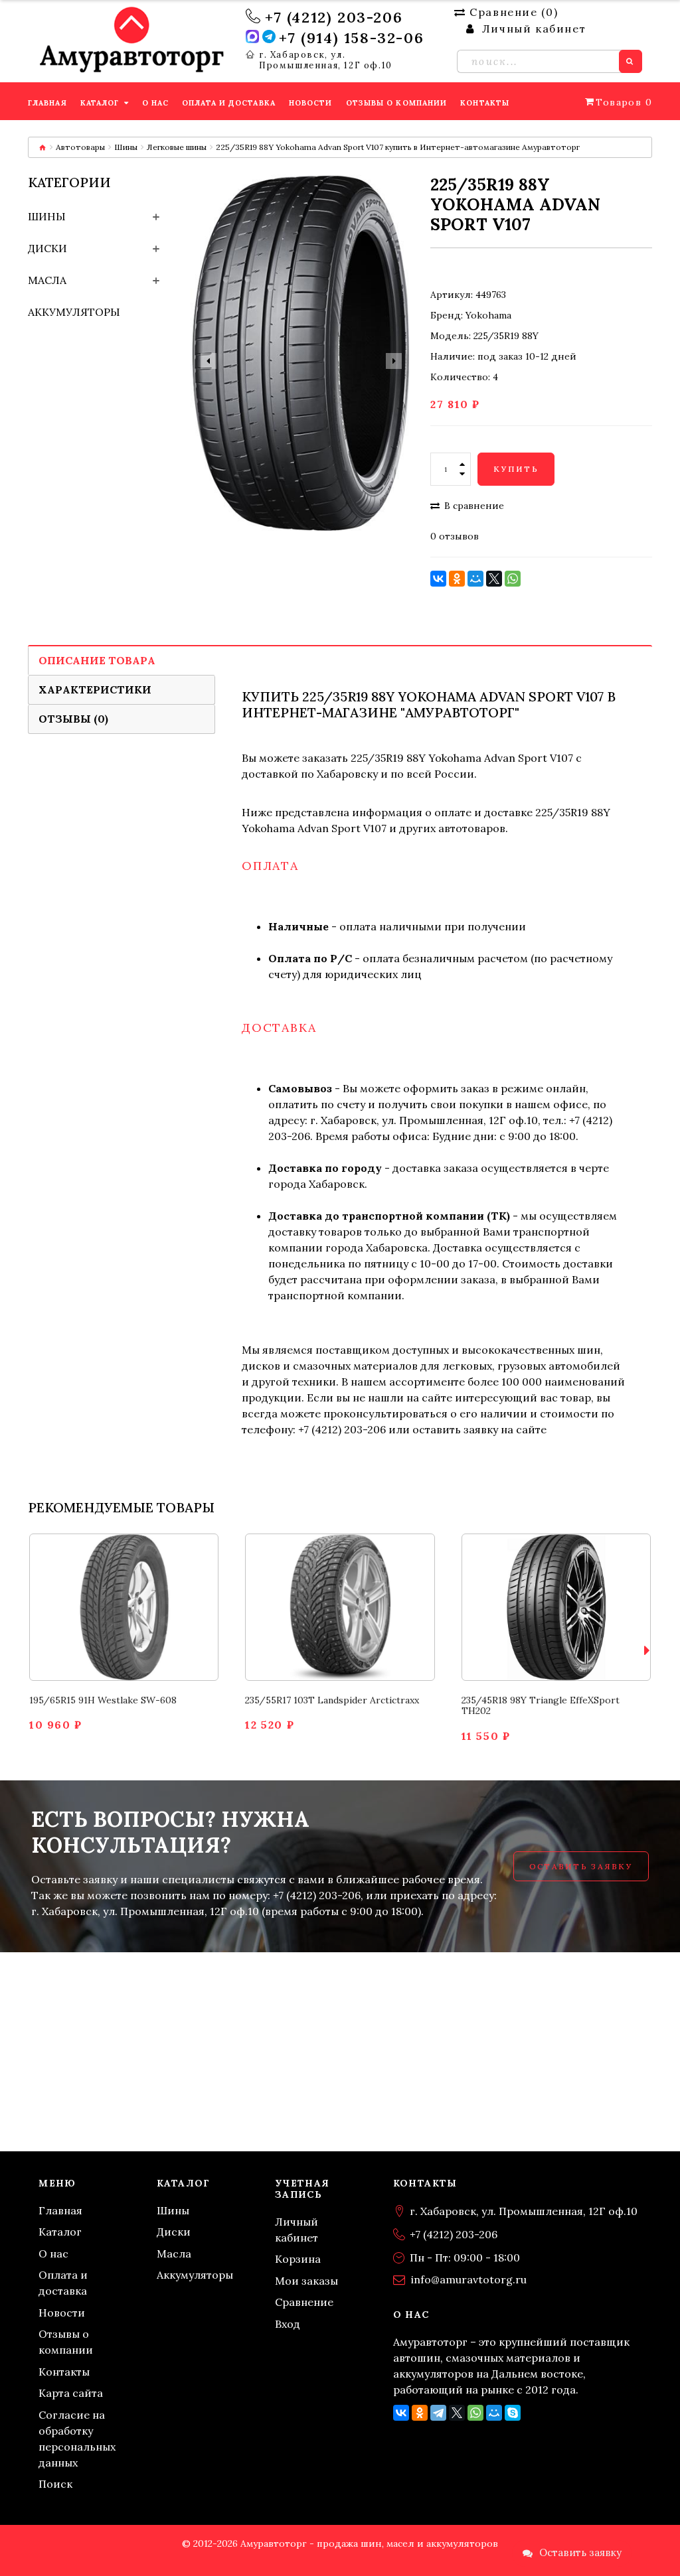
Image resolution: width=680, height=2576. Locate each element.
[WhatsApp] (513, 579)
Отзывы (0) (73, 719)
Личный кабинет (297, 2230)
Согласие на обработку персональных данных (77, 2439)
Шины (126, 147)
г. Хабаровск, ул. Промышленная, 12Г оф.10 (326, 60)
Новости (62, 2313)
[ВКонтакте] (438, 579)
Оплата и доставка (63, 2283)
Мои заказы (306, 2281)
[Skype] (513, 2413)
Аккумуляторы (74, 312)
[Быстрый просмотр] (140, 1630)
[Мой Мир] (475, 579)
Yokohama (488, 315)
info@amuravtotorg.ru (469, 2279)
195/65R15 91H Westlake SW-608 (103, 1700)
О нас (53, 2254)
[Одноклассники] (457, 579)
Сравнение (304, 2302)
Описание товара (97, 660)
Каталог (60, 2232)
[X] (494, 579)
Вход (288, 2324)
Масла (47, 280)
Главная (60, 2210)
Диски (47, 248)
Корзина (298, 2259)
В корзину (124, 1584)
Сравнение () (514, 12)
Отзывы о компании (66, 2342)
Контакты (64, 2372)
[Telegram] (438, 2413)
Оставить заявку (581, 1866)
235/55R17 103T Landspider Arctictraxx (332, 1700)
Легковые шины (177, 147)
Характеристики (95, 689)
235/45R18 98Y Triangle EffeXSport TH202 (541, 1706)
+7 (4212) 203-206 (334, 17)
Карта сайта (71, 2393)
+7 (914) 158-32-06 (351, 38)
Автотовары (80, 147)
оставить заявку (455, 1429)
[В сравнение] (109, 1630)
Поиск (55, 2484)
